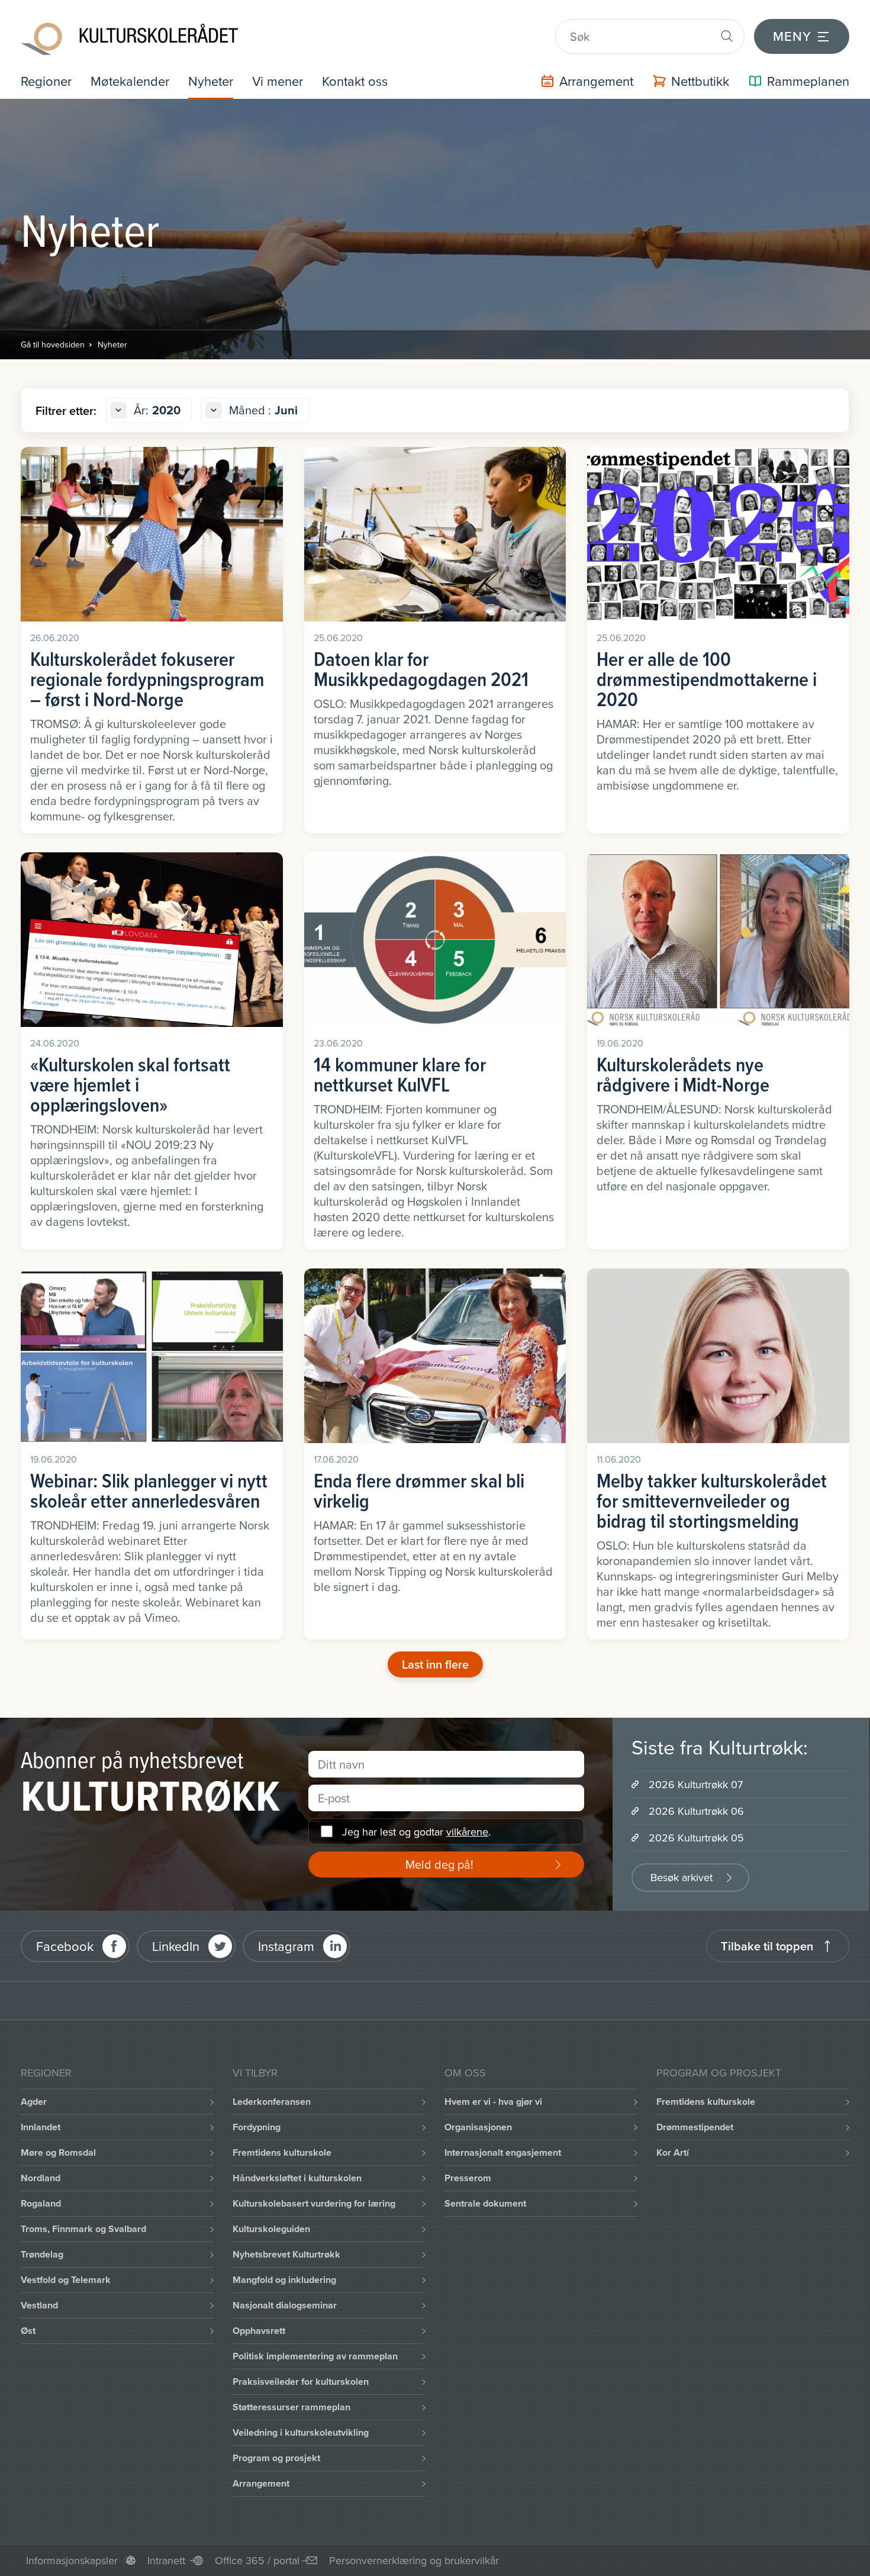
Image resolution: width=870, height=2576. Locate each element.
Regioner (46, 81)
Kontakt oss (355, 81)
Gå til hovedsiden (53, 344)
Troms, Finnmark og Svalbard (83, 2229)
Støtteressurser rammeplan (291, 2407)
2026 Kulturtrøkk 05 (696, 1838)
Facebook (65, 1946)
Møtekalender (130, 81)
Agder (34, 2102)
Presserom (468, 2178)
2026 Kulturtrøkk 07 (696, 1784)
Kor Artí (673, 2152)
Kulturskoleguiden (271, 2229)
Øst (28, 2331)
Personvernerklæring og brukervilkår (414, 2560)
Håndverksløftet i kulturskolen (297, 2178)
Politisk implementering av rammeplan (315, 2356)
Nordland (41, 2178)
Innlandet (41, 2127)
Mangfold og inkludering (284, 2280)
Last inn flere (435, 1664)
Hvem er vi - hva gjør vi (493, 2102)
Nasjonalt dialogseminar (285, 2305)
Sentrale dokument (485, 2203)
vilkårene (467, 1832)
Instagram (286, 1946)
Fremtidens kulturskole (282, 2152)
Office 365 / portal (257, 2560)
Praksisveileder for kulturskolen (301, 2382)
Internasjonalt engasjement (503, 2152)
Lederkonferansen (272, 2102)
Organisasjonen (478, 2127)
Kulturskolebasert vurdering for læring (314, 2203)
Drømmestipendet (695, 2127)
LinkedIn (176, 1946)
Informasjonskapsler (72, 2560)
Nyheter (211, 81)
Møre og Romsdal (58, 2152)
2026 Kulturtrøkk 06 (696, 1811)
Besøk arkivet (681, 1877)
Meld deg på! (439, 1864)
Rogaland (41, 2203)
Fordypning (257, 2127)
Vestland (39, 2305)
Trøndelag (42, 2254)
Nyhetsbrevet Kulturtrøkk (286, 2254)
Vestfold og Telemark (66, 2280)
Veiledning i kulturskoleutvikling (301, 2432)
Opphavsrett (259, 2331)
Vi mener (278, 81)
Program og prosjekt (276, 2458)
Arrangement (261, 2483)
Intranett (166, 2560)
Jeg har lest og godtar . (416, 1832)
